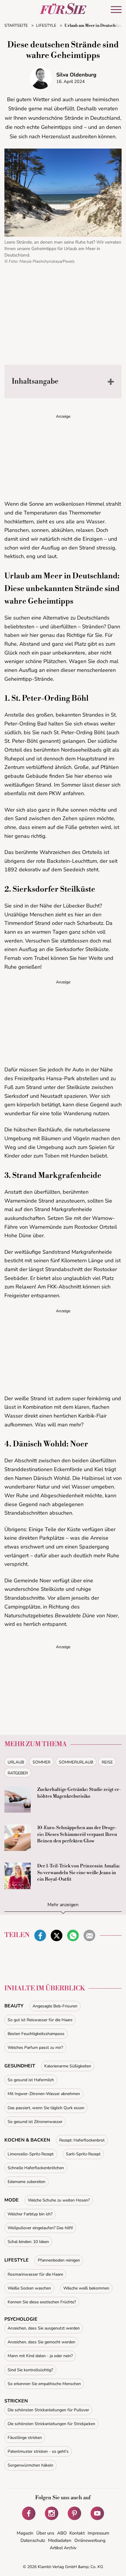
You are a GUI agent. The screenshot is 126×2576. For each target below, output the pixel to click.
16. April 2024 (70, 81)
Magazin (25, 2533)
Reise (107, 1762)
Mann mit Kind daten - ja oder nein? (40, 2356)
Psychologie (21, 2319)
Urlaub (16, 1762)
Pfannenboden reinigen (59, 2260)
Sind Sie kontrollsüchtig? (30, 2370)
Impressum (98, 2533)
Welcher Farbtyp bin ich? (30, 2214)
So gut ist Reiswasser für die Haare (40, 2020)
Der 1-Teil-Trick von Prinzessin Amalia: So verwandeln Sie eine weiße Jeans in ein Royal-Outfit (79, 1873)
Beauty (14, 2006)
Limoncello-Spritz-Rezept (31, 2154)
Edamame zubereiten (27, 2182)
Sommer (41, 1762)
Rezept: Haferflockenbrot (82, 2140)
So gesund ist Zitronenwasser (35, 2122)
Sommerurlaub (76, 1762)
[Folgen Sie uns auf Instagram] (52, 2513)
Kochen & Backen (27, 2140)
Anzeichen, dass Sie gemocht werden (41, 2342)
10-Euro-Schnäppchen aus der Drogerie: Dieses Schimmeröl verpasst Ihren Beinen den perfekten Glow (77, 1834)
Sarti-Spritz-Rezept (83, 2154)
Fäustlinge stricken (25, 2438)
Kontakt (77, 2533)
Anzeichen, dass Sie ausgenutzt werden (44, 2328)
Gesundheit (20, 2066)
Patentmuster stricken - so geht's (38, 2451)
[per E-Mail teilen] (89, 1936)
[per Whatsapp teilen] (73, 1936)
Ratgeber (18, 1773)
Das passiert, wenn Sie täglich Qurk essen (46, 2108)
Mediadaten (60, 2540)
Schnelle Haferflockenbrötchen (36, 2168)
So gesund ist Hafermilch (31, 2080)
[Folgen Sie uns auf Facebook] (29, 2513)
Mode (12, 2200)
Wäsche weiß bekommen (86, 2288)
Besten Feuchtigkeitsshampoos (36, 2034)
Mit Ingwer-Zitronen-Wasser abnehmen (44, 2094)
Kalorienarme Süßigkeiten (68, 2066)
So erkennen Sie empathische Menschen (44, 2384)
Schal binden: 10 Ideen (28, 2242)
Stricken (16, 2401)
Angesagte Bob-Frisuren (55, 2006)
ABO (62, 2533)
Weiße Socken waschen (29, 2288)
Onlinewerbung (90, 2540)
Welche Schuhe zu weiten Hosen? (59, 2200)
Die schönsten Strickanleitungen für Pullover (48, 2410)
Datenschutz (33, 2540)
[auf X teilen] (57, 1936)
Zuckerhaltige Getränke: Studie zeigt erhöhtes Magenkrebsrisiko (79, 1793)
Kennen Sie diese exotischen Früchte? (42, 2302)
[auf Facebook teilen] (40, 1936)
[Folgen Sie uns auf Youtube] (97, 2513)
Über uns (45, 2533)
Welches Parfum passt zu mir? (35, 2048)
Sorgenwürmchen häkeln (30, 2465)
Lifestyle (17, 2260)
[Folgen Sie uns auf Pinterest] (74, 2513)
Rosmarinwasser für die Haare (35, 2274)
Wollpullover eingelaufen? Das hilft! (40, 2228)
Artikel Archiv (63, 2548)
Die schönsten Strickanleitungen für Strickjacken (51, 2424)
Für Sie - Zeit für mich (63, 9)
